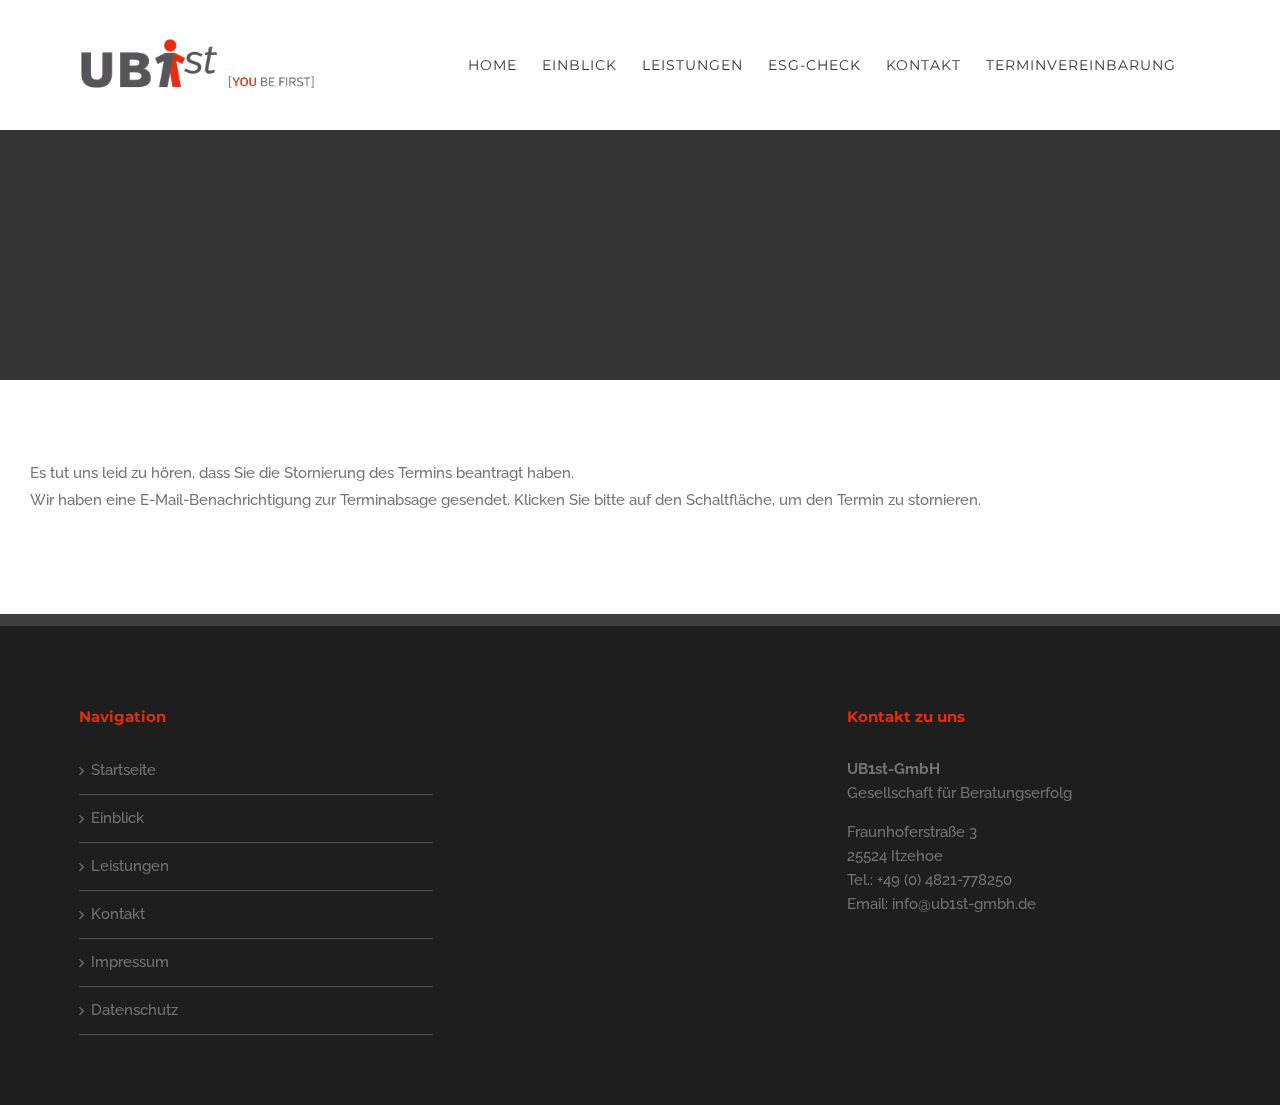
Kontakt (118, 914)
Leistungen (130, 866)
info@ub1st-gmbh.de (964, 904)
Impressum (130, 962)
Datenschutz (134, 1010)
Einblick (117, 818)
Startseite (123, 770)
